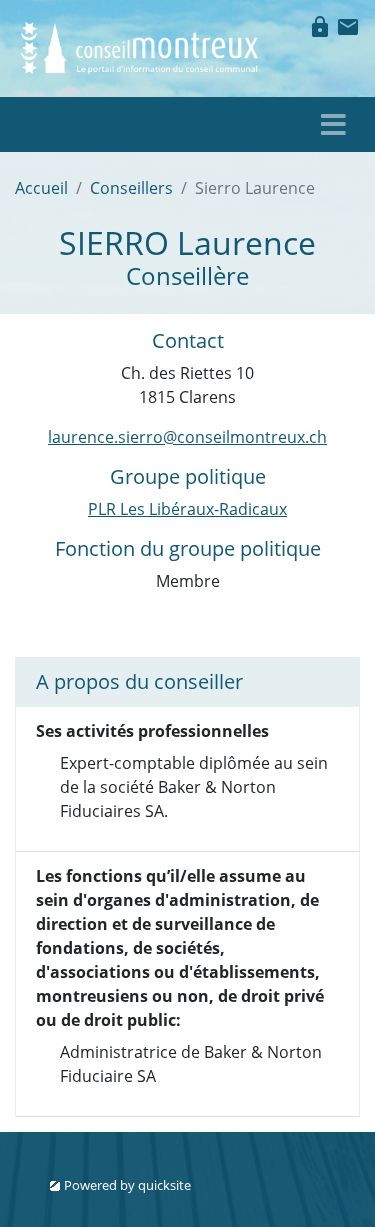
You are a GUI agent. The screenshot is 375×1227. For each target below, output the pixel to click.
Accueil (41, 188)
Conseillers (131, 188)
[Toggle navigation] (333, 124)
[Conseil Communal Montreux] (140, 46)
